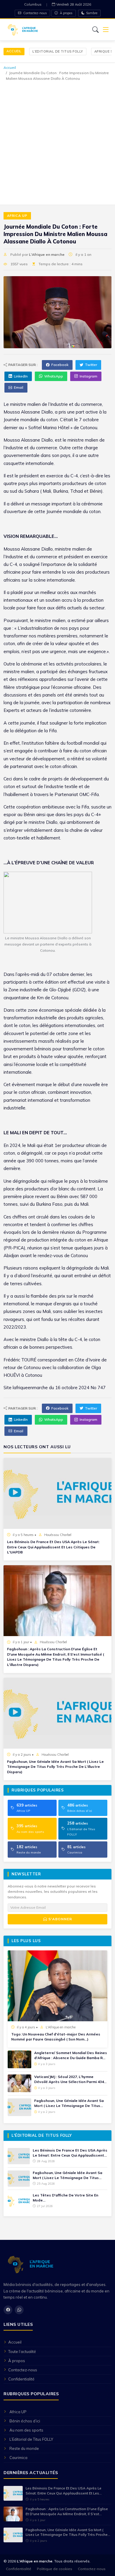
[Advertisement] (57, 142)
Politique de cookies (55, 2569)
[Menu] (106, 30)
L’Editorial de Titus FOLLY (58, 51)
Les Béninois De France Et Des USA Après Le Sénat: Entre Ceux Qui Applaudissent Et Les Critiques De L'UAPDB (53, 1547)
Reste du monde (24, 2448)
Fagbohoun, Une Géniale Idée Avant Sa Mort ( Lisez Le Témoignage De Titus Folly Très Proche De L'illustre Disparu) (55, 1767)
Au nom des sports (26, 2430)
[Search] (96, 30)
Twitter (91, 365)
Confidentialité (21, 2379)
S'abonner (60, 1919)
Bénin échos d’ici (25, 2421)
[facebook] (8, 2310)
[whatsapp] (19, 2310)
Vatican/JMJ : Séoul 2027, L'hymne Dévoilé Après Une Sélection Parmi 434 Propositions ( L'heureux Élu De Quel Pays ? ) (69, 2079)
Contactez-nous (35, 13)
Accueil (14, 51)
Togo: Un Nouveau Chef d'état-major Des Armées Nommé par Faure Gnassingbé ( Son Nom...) (56, 2037)
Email (19, 387)
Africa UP (17, 216)
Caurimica (18, 2458)
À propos (66, 13)
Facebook (60, 365)
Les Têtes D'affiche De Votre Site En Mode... (65, 2198)
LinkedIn (21, 376)
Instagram (88, 376)
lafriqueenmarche (30, 1388)
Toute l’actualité (22, 2352)
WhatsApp (54, 376)
